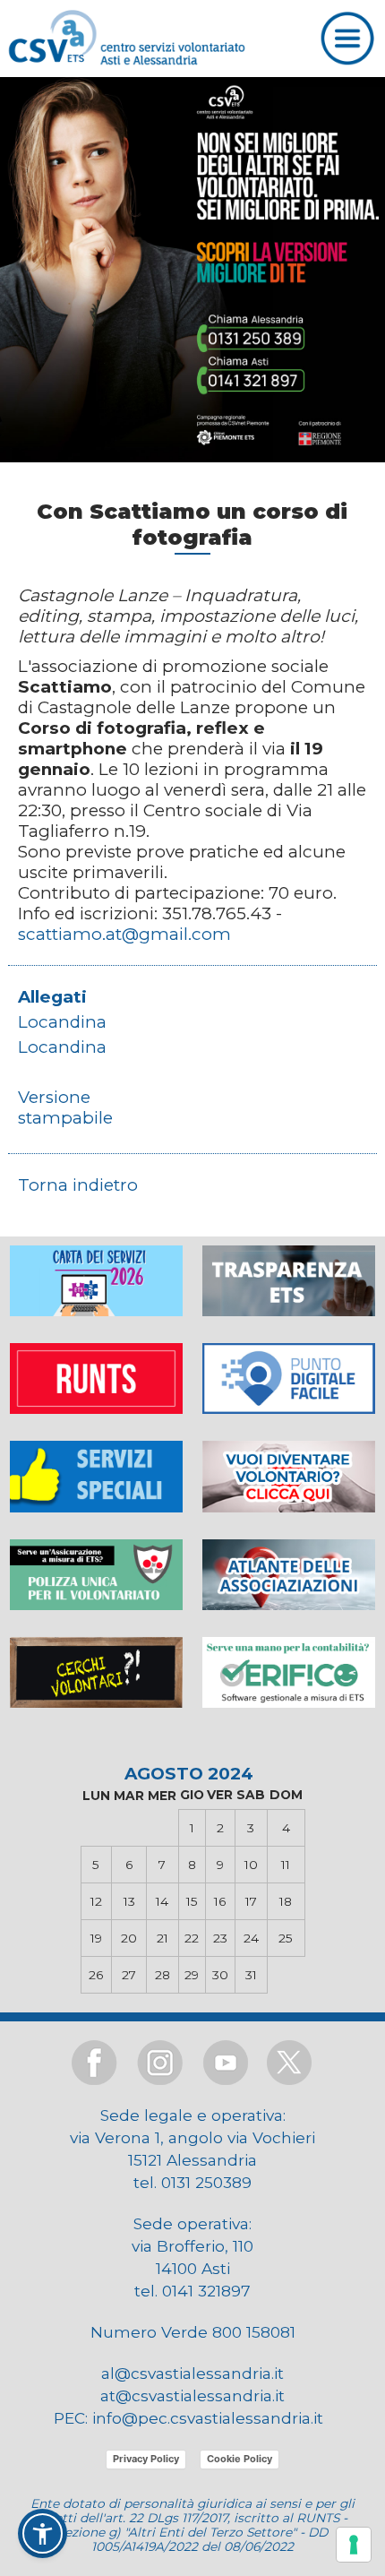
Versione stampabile (65, 1107)
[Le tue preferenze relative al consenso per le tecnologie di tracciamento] (354, 2545)
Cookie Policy (240, 2459)
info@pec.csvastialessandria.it (208, 2418)
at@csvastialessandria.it (192, 2395)
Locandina (62, 1022)
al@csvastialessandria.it (192, 2373)
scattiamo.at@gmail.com (124, 934)
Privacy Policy (146, 2459)
